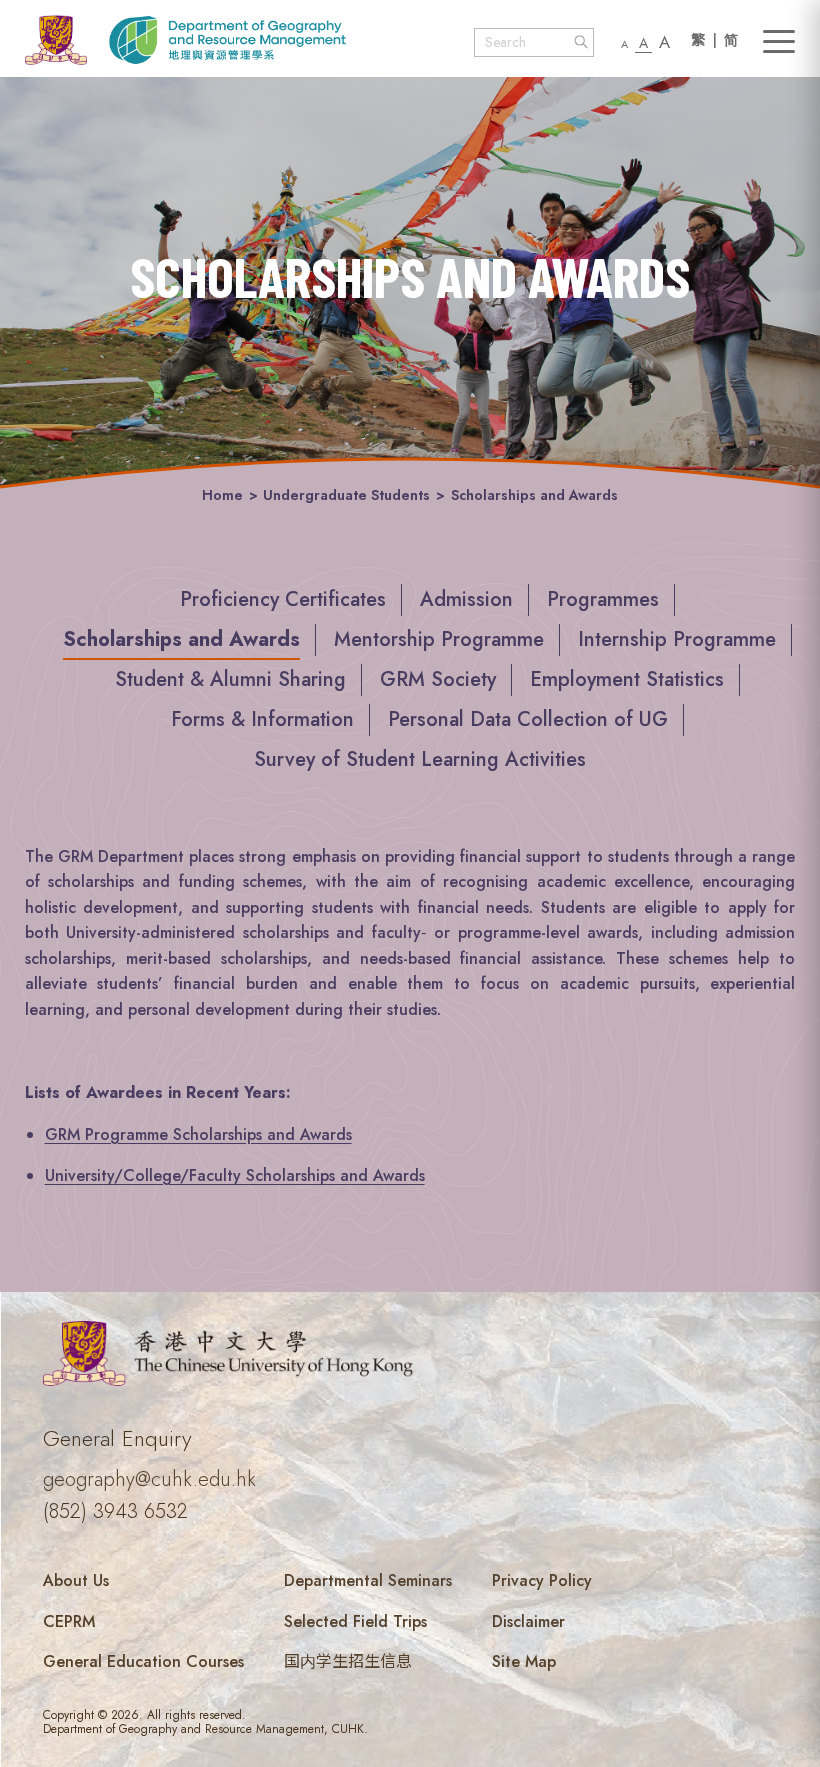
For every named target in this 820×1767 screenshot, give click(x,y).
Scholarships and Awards (181, 639)
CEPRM (69, 1621)
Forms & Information (262, 719)
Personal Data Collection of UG (528, 719)
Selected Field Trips (355, 1621)
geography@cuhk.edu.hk (149, 1479)
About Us (76, 1580)
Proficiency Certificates (283, 599)
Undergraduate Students (346, 495)
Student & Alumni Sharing (230, 679)
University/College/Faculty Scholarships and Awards (235, 1175)
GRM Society (438, 679)
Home (222, 495)
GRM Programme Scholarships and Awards (198, 1134)
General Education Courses (143, 1661)
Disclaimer (528, 1621)
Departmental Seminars (368, 1580)
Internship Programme (677, 639)
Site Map (524, 1661)
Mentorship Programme (439, 639)
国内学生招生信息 (348, 1661)
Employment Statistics (627, 679)
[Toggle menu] (779, 42)
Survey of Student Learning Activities (420, 759)
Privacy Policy (542, 1580)
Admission (466, 599)
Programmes (603, 599)
